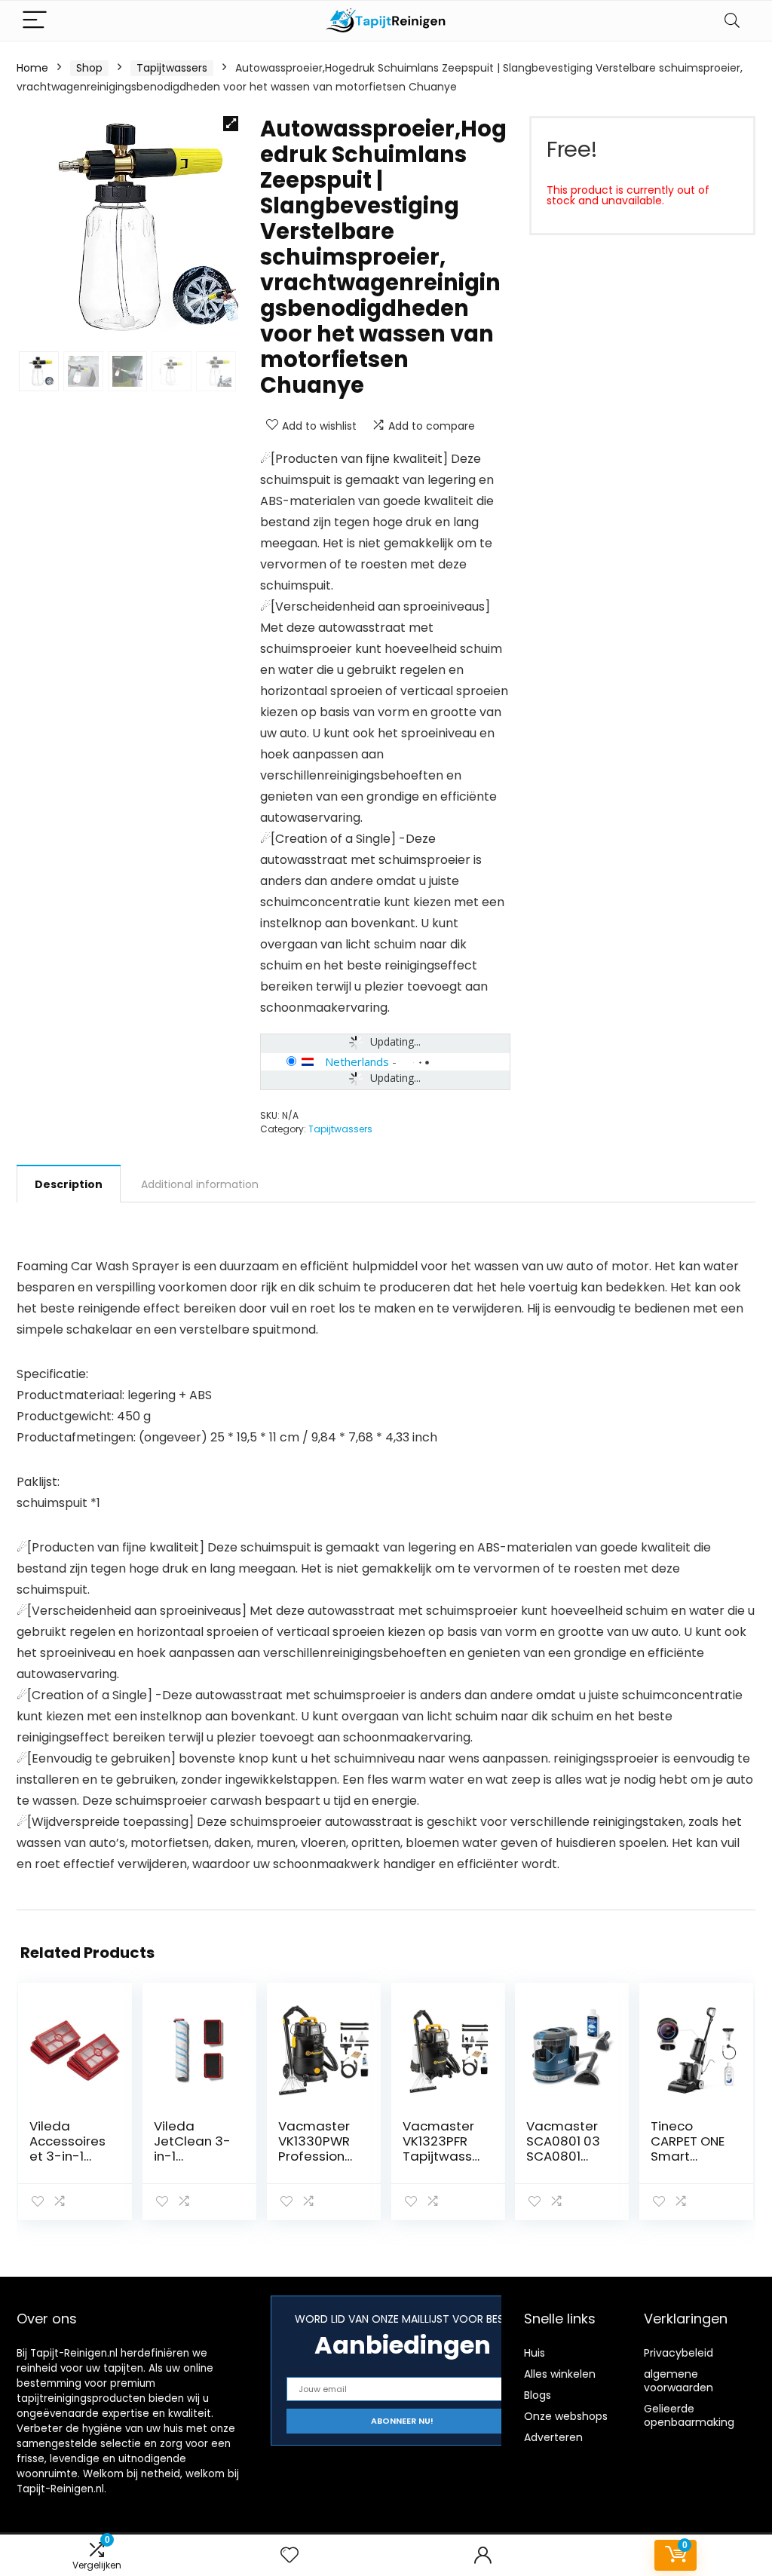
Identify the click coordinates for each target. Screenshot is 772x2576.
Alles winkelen (560, 2374)
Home (32, 68)
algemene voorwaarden (679, 2381)
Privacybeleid (679, 2353)
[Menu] (35, 21)
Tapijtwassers (172, 68)
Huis (535, 2353)
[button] (231, 124)
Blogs (538, 2395)
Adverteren (553, 2437)
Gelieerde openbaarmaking (689, 2415)
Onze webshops (566, 2416)
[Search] (732, 21)
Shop (89, 68)
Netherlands (357, 1061)
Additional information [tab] (200, 1184)
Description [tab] (69, 1184)
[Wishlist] (289, 2555)
